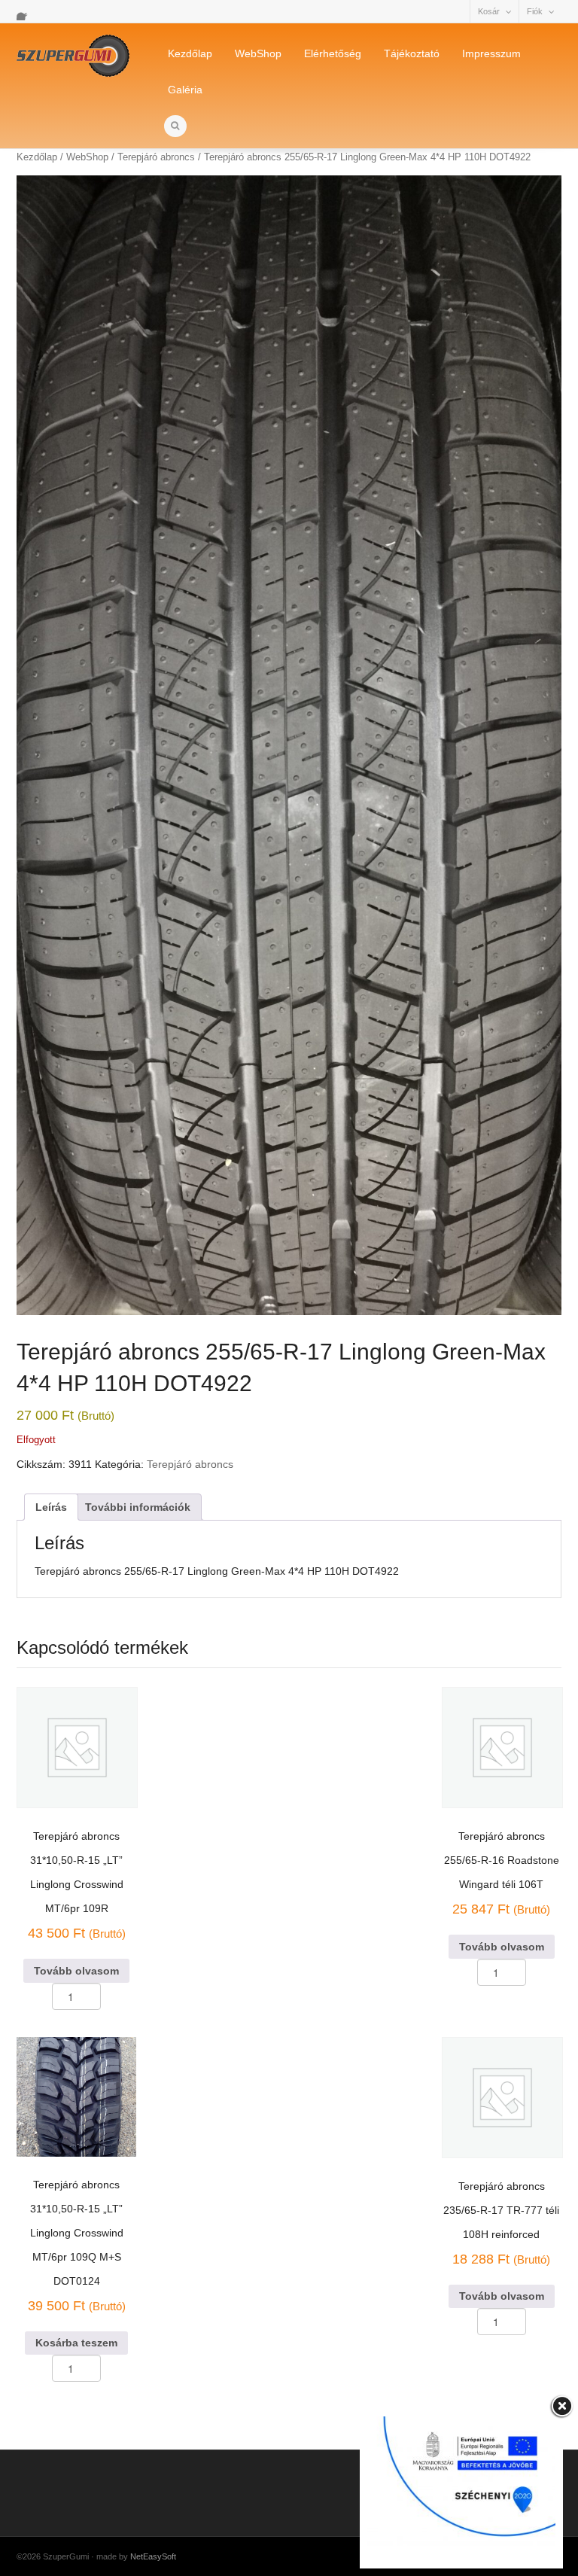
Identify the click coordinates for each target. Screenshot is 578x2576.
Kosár (489, 11)
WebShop (258, 53)
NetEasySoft (153, 2556)
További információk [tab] (138, 1507)
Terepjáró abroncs (190, 1464)
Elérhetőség (333, 53)
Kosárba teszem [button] (76, 2343)
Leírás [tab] (51, 1507)
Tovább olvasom (76, 1971)
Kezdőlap (190, 53)
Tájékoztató (412, 53)
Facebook (26, 11)
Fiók (535, 11)
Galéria (185, 90)
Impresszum (491, 53)
